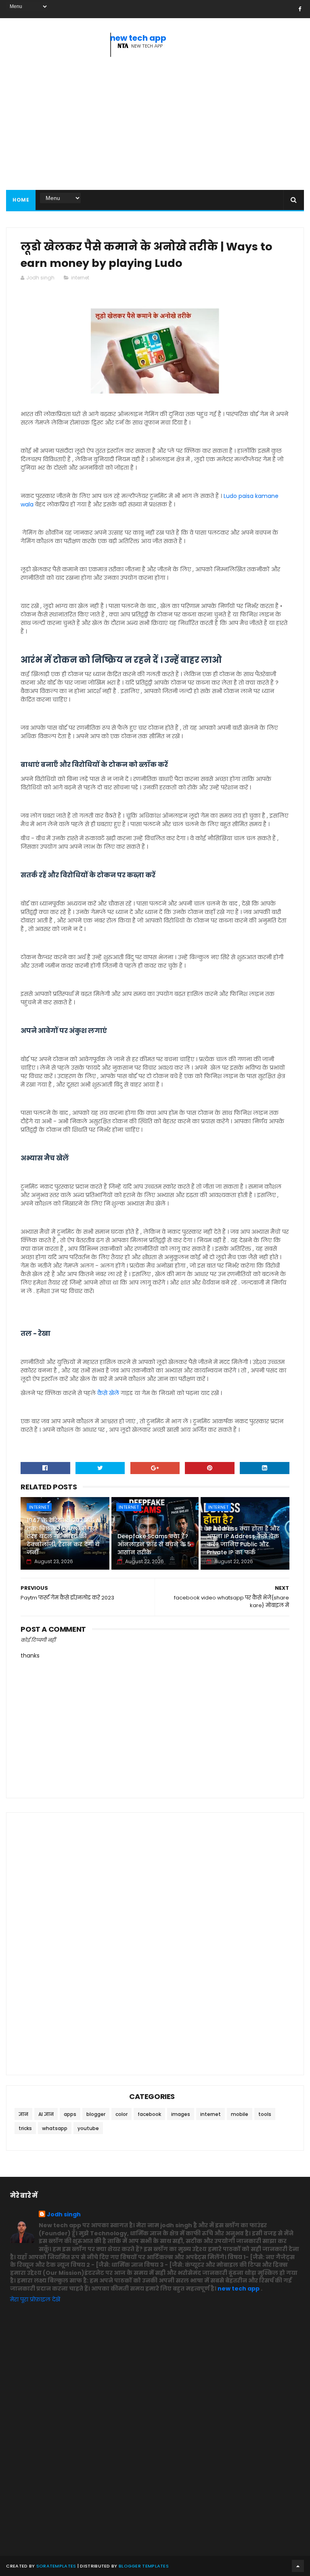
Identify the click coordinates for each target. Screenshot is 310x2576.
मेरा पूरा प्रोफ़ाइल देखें (35, 2299)
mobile (240, 2114)
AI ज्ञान (46, 2114)
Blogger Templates (144, 2566)
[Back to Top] (298, 2566)
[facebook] (300, 9)
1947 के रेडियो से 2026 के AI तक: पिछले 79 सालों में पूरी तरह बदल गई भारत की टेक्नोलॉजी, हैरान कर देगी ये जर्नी (64, 1536)
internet (80, 278)
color (121, 2114)
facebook (149, 2114)
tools (265, 2114)
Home (21, 200)
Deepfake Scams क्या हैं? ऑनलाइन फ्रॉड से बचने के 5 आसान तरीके (154, 1544)
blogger (96, 2114)
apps (70, 2114)
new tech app (138, 38)
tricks (25, 2128)
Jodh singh (64, 2215)
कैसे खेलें (108, 1393)
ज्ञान (23, 2114)
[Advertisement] (155, 125)
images (181, 2114)
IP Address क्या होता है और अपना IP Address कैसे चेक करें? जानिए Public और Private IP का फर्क (243, 1540)
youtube (88, 2128)
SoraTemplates (56, 2566)
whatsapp (55, 2128)
